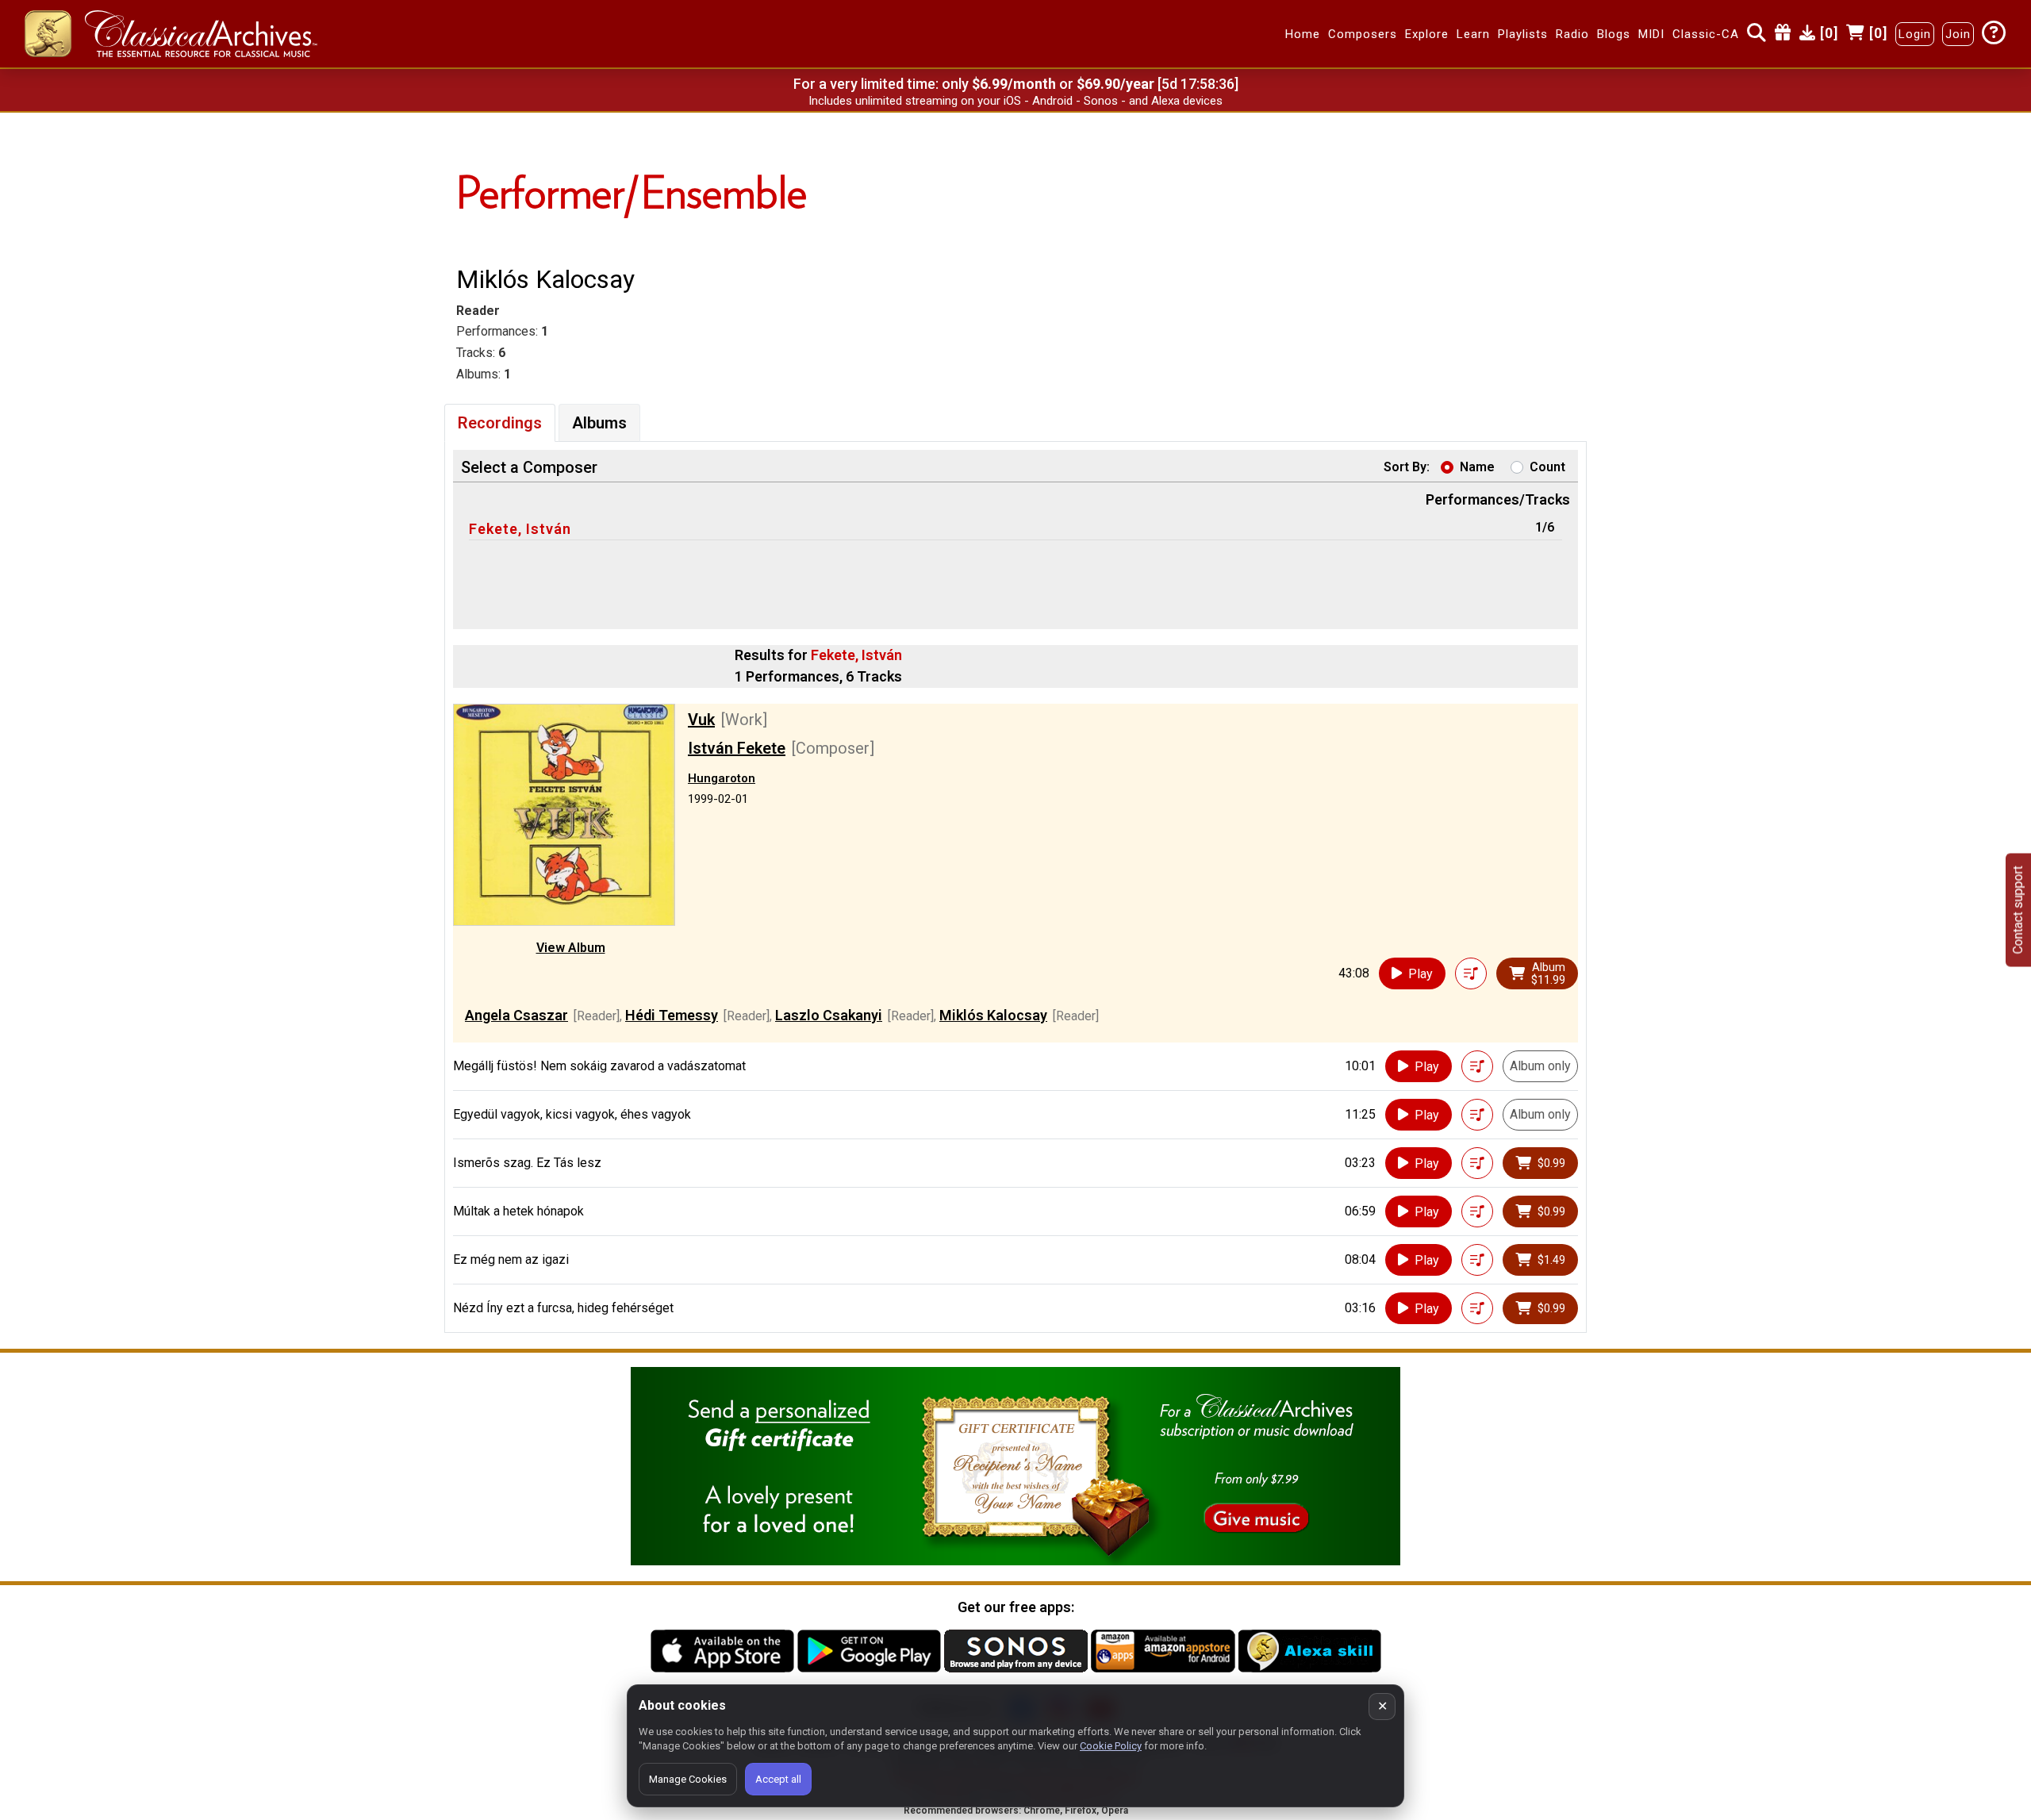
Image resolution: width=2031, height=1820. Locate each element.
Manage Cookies (688, 1779)
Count (1547, 467)
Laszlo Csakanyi (829, 1015)
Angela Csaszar (516, 1015)
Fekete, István (520, 529)
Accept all (778, 1779)
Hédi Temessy (672, 1015)
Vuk (701, 720)
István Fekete (737, 748)
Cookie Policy (1111, 1746)
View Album (571, 948)
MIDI (1651, 34)
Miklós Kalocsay (993, 1015)
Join (1958, 34)
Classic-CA (1706, 34)
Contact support (2018, 910)
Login (1915, 34)
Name (1477, 467)
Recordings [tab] (500, 423)
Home (1303, 34)
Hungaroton (722, 778)
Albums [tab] (599, 423)
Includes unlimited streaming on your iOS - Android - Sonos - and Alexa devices (1015, 101)
